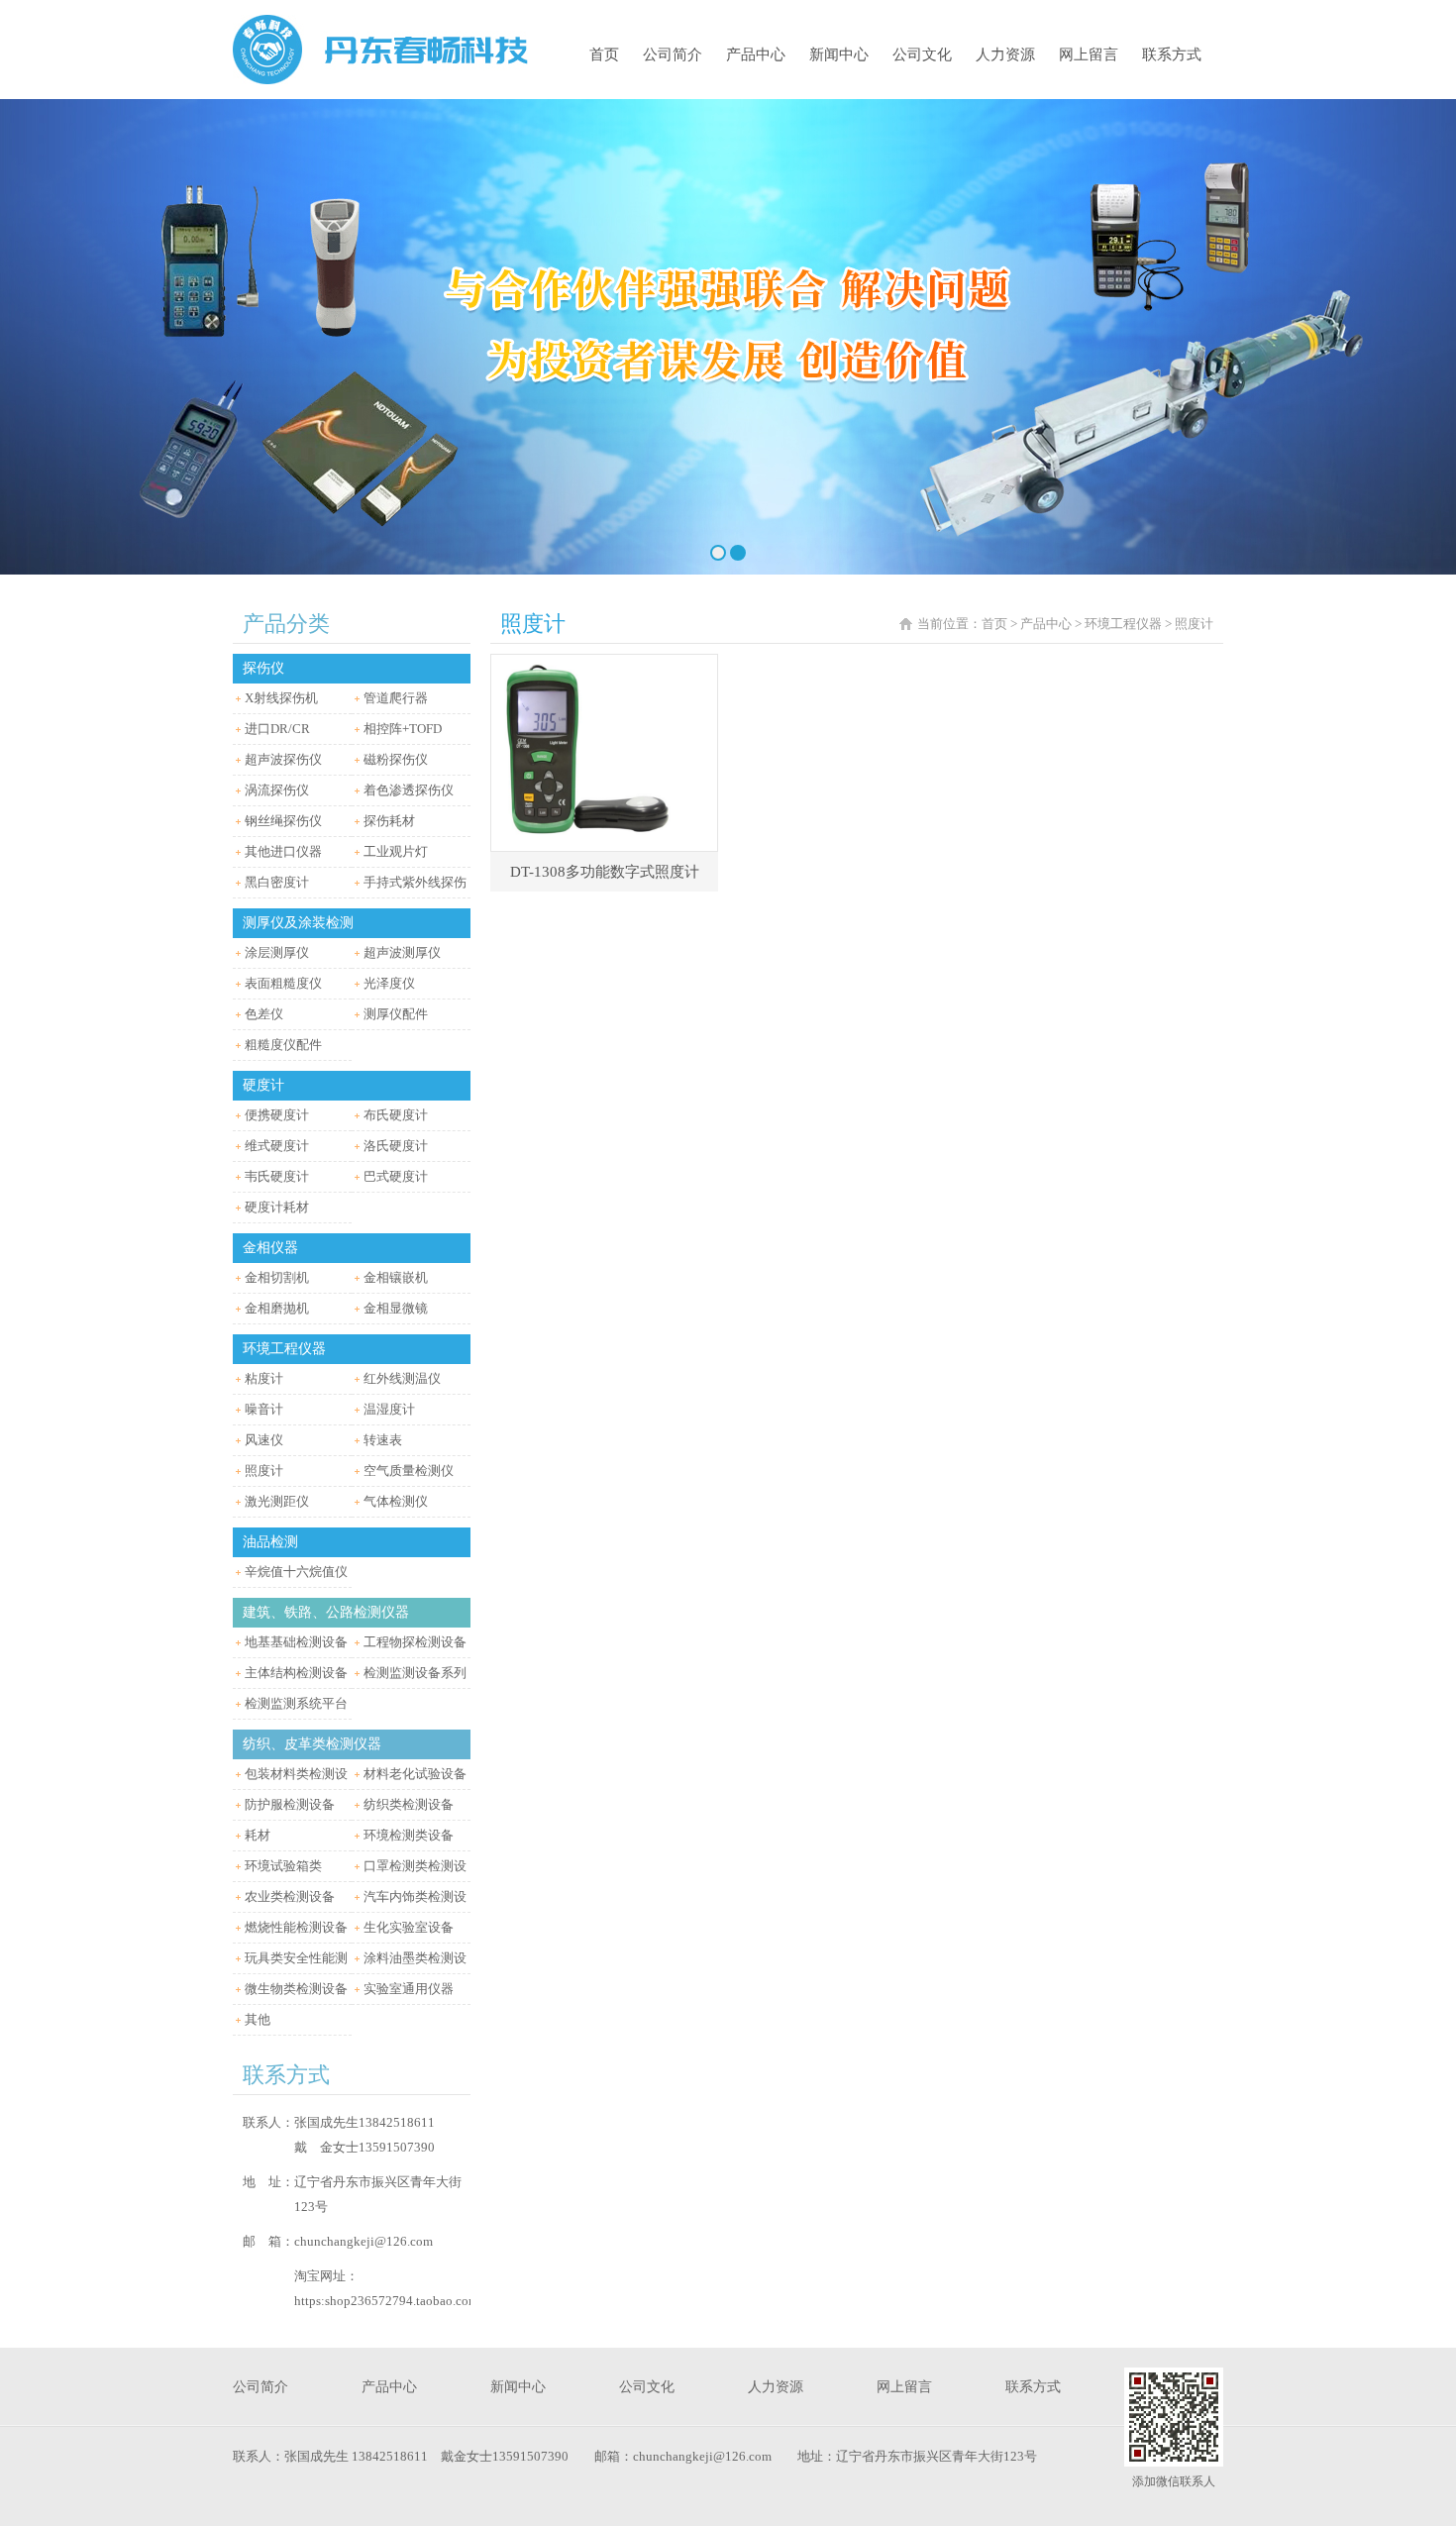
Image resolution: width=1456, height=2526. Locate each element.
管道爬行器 (396, 698)
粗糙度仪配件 (283, 1045)
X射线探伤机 (281, 698)
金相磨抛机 (277, 1308)
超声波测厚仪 (402, 952)
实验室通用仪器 (409, 1989)
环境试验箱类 (283, 1866)
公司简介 (673, 54)
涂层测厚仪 (277, 952)
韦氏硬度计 (277, 1176)
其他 (258, 2019)
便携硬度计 (277, 1115)
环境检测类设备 (409, 1835)
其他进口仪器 (283, 851)
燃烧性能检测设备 (296, 1927)
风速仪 (264, 1440)
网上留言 (1089, 54)
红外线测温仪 (402, 1378)
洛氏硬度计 (396, 1146)
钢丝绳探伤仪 (283, 821)
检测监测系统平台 (296, 1703)
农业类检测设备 (290, 1896)
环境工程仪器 (1123, 624)
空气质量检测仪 (409, 1471)
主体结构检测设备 (296, 1673)
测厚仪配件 (396, 1014)
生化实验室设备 (409, 1927)
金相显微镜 (396, 1308)
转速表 (383, 1440)
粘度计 (264, 1378)
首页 (604, 54)
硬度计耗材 (277, 1207)
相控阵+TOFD (403, 729)
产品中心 (756, 54)
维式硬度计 (277, 1146)
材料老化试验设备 (415, 1774)
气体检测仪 (396, 1501)
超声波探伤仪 (283, 759)
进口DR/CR (277, 729)
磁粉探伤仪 (396, 759)
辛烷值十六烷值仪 (296, 1572)
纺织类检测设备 (409, 1804)
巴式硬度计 (396, 1176)
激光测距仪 (277, 1501)
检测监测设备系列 (415, 1673)
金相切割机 (277, 1277)
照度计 (264, 1471)
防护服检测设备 (290, 1804)
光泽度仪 (389, 983)
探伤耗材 (389, 821)
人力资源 (1005, 54)
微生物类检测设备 (296, 1989)
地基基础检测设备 (296, 1642)
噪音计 (264, 1409)
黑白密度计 (277, 882)
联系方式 (1172, 54)
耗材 (258, 1835)
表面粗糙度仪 (283, 983)
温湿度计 (389, 1409)
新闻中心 (839, 54)
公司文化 (922, 54)
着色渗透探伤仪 (409, 790)
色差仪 (264, 1014)
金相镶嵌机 (396, 1277)
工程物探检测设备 (415, 1642)
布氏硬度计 (396, 1115)
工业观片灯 (396, 851)
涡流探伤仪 (277, 790)
